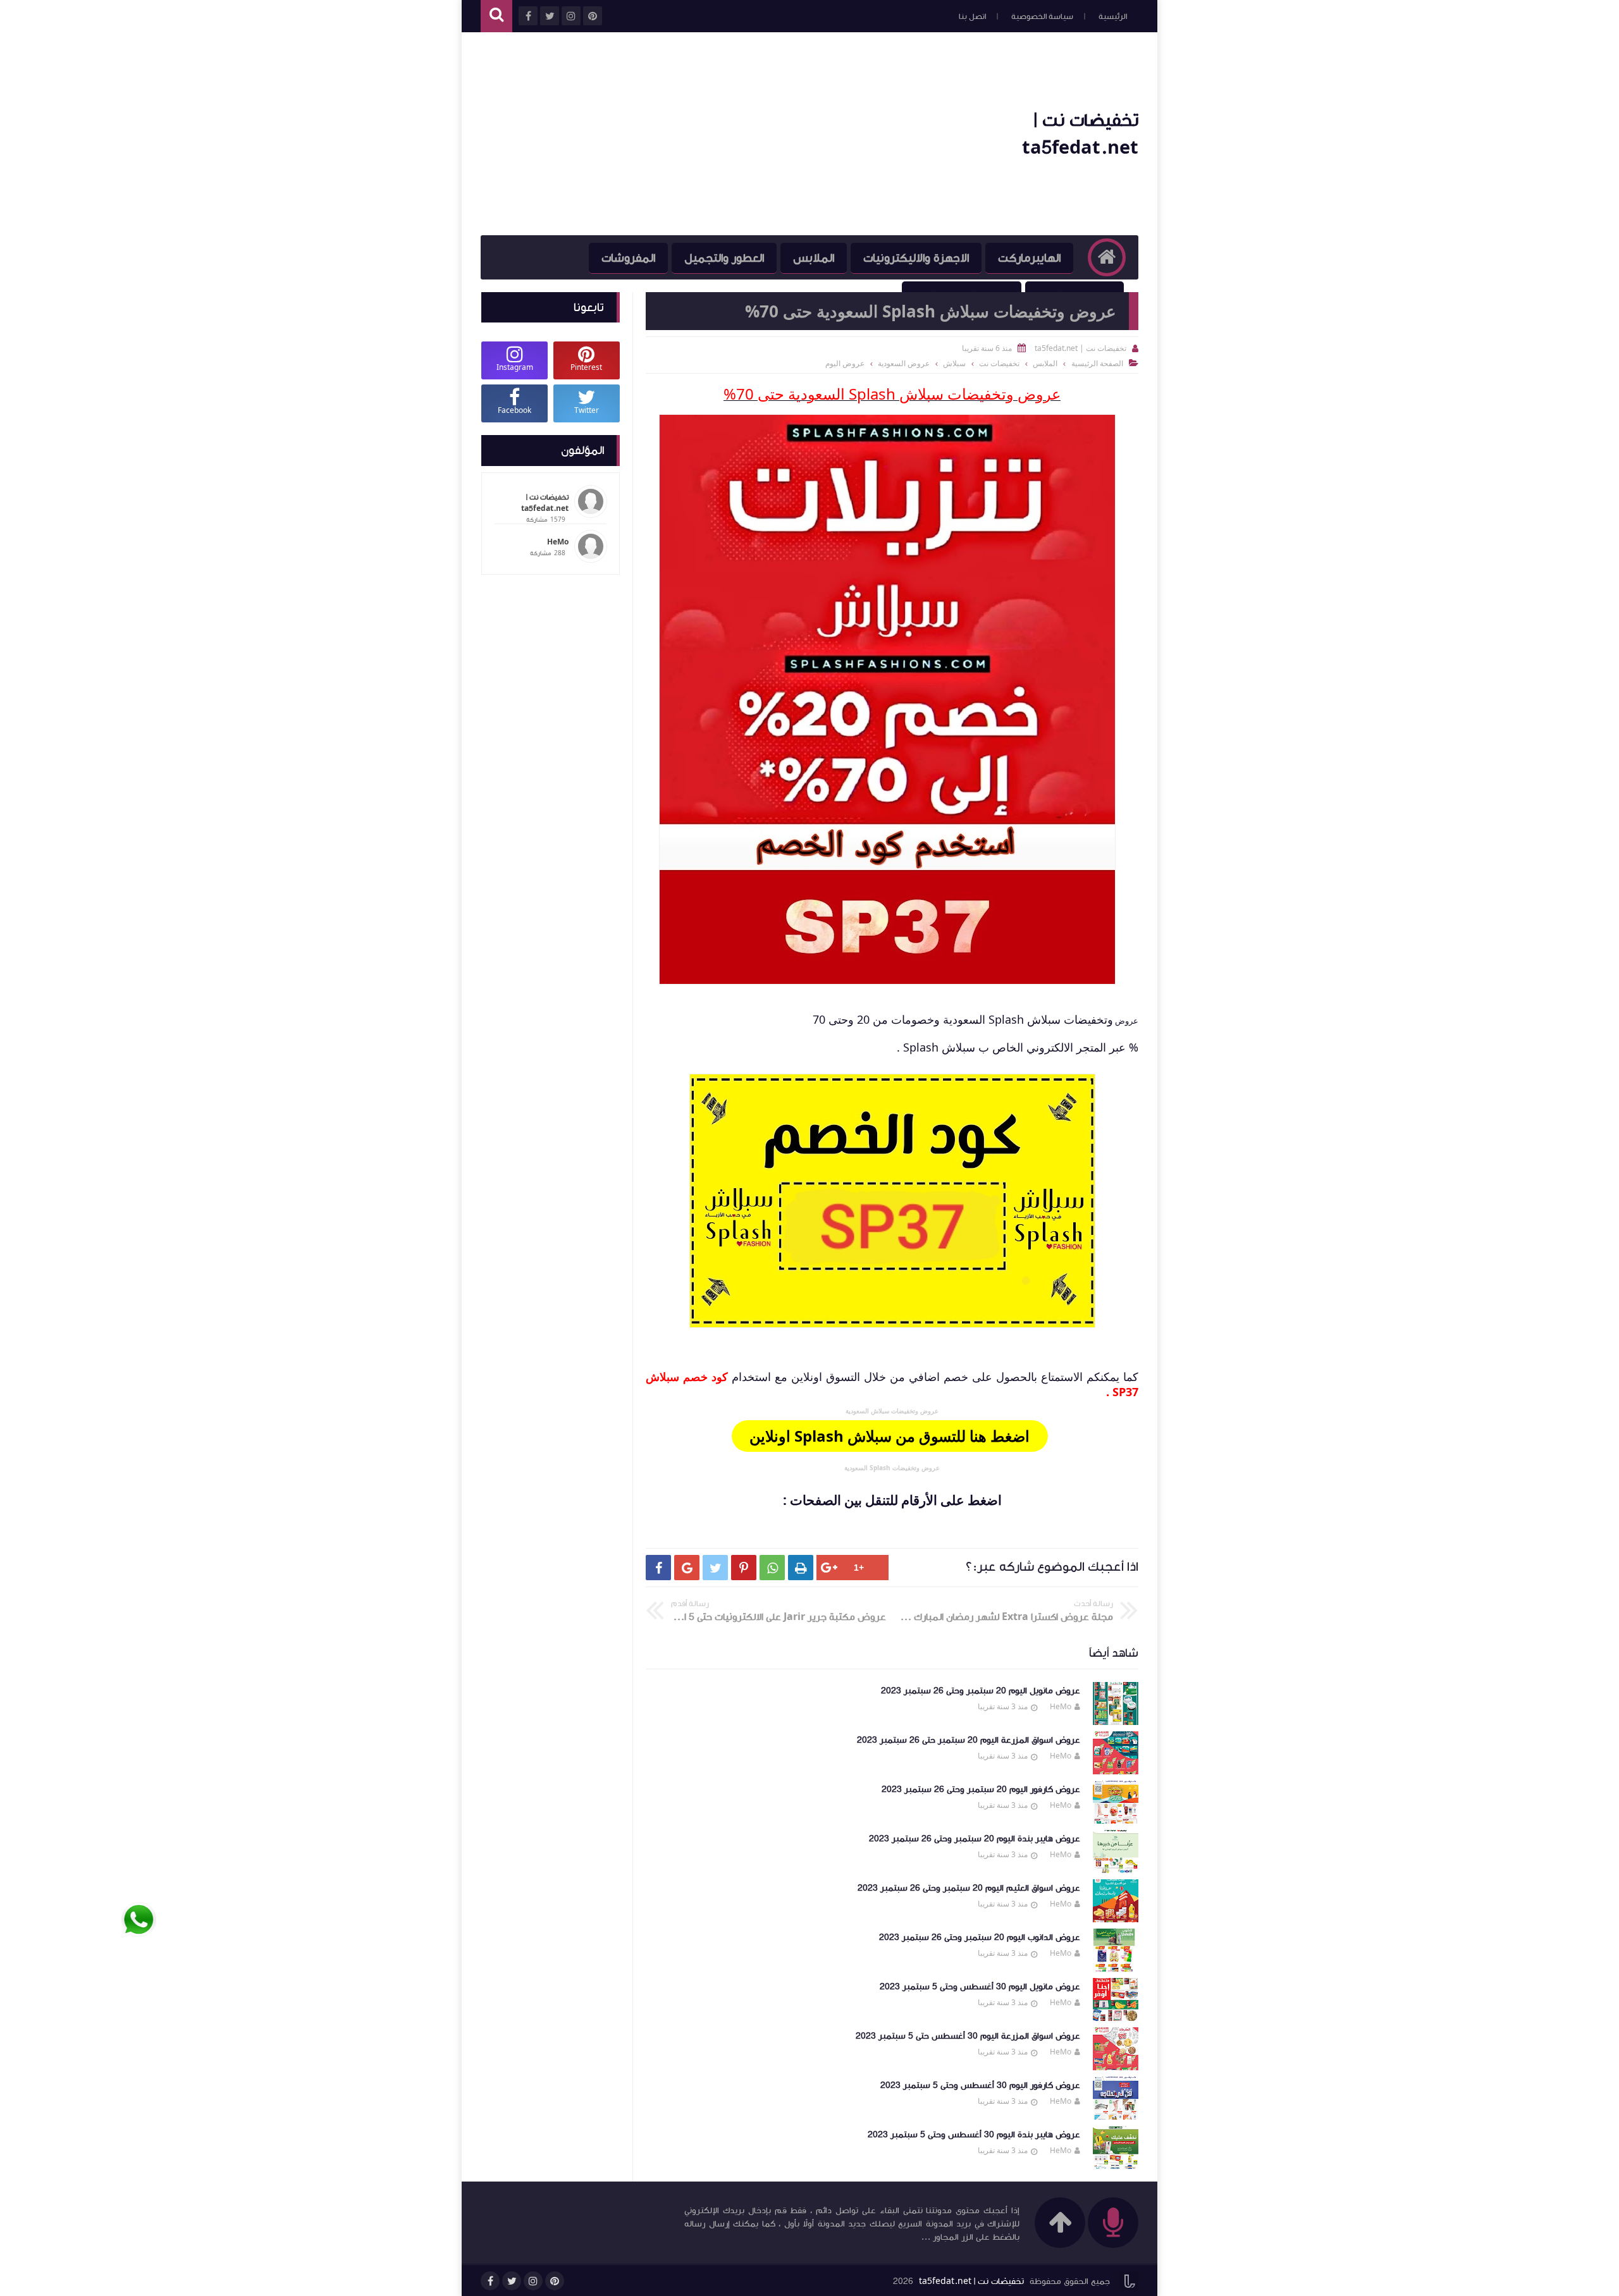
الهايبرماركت (1029, 258)
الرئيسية (1113, 16)
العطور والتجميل (724, 258)
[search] (496, 16)
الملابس (814, 258)
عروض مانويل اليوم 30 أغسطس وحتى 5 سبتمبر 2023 (980, 1987)
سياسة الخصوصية (1042, 16)
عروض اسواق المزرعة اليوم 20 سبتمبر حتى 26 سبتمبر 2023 (969, 1740)
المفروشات (628, 258)
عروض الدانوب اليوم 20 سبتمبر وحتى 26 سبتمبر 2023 (980, 1937)
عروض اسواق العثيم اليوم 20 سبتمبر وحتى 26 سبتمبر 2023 (969, 1888)
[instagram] (533, 2281)
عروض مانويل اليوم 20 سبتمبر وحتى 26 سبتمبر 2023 (981, 1691)
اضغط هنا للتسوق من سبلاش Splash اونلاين (890, 1436)
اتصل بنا (972, 16)
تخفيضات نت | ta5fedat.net (971, 2281)
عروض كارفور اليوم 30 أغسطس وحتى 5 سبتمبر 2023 (980, 2085)
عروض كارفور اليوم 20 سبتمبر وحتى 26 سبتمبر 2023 (981, 1790)
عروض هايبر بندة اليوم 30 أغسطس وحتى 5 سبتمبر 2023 (974, 2135)
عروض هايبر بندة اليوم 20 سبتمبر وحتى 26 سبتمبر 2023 (975, 1839)
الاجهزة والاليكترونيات (916, 258)
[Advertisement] (711, 134)
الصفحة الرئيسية (1097, 363)
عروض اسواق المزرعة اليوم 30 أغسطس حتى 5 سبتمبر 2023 (968, 2036)
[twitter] (512, 2281)
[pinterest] (555, 2281)
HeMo (1061, 1706)
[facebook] (490, 2281)
